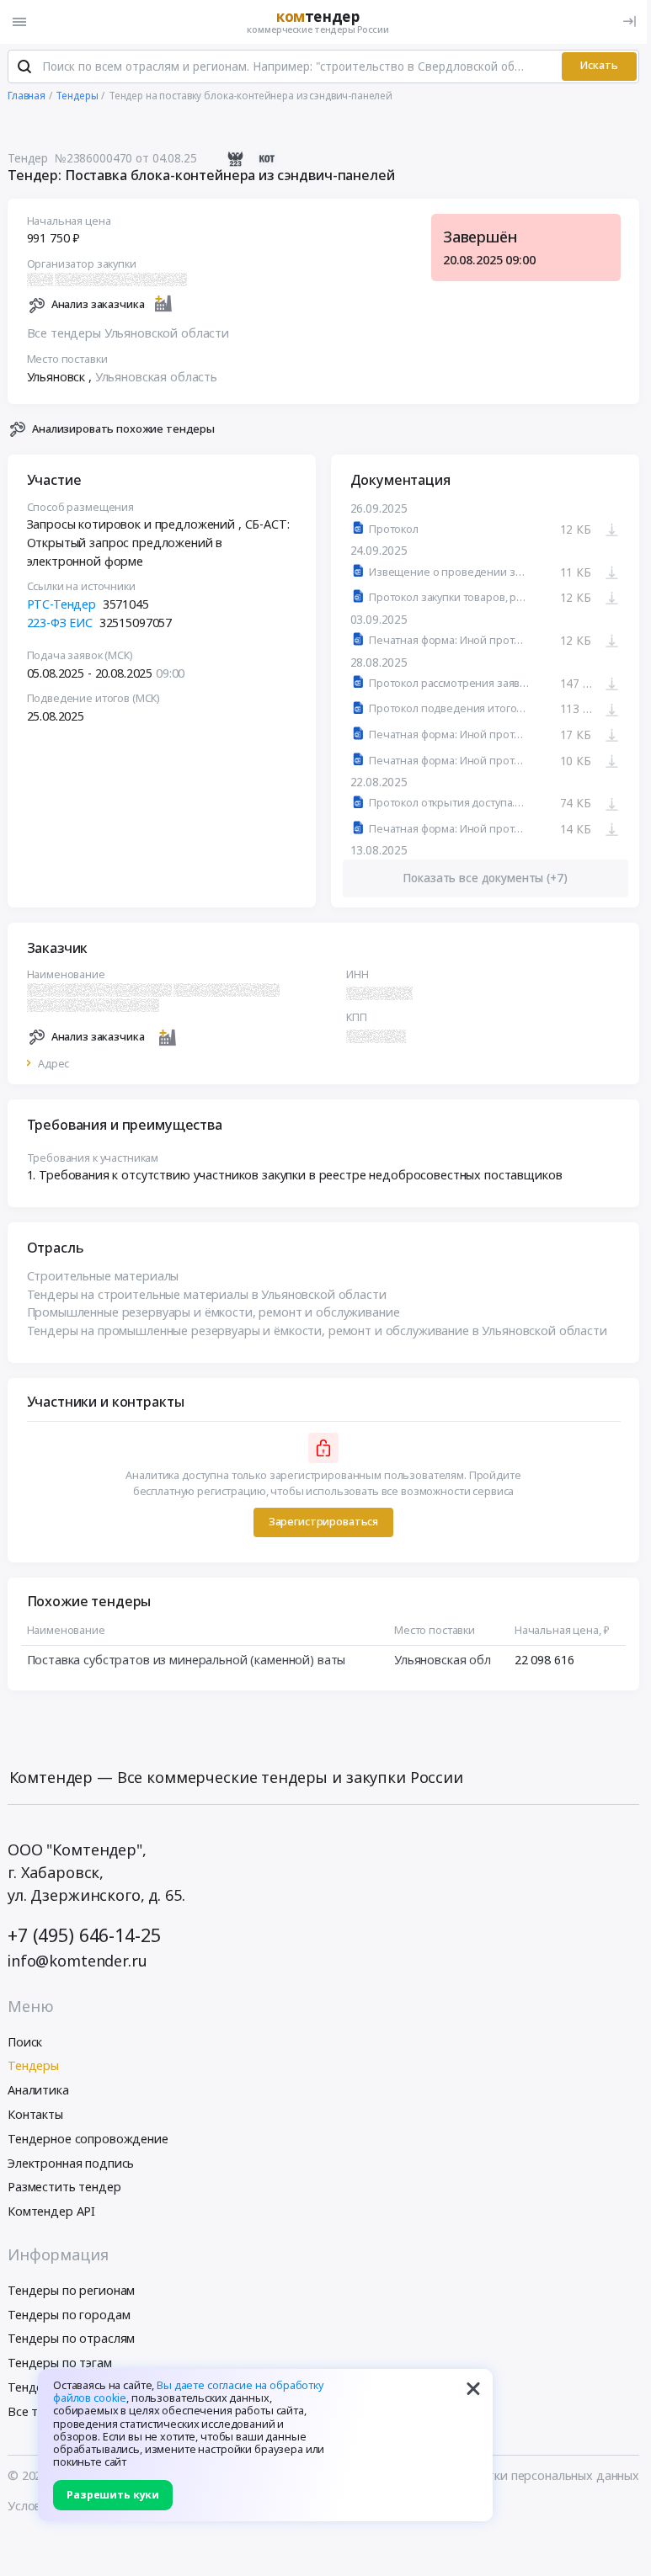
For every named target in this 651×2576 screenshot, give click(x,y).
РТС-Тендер (62, 604)
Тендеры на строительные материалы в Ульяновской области (207, 1294)
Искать (599, 65)
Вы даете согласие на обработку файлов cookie (188, 2392)
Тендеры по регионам (71, 2290)
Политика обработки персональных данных (512, 2475)
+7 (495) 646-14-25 (84, 1935)
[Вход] (630, 21)
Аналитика (38, 2090)
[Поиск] (24, 67)
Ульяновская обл (443, 1660)
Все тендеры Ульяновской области (128, 333)
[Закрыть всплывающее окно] (473, 2388)
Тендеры (33, 2065)
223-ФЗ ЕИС (60, 623)
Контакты (35, 2114)
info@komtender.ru (77, 1961)
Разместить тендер (64, 2187)
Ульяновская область (156, 377)
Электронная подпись (71, 2163)
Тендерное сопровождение (88, 2139)
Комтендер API (51, 2211)
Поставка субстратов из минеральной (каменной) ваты (187, 1660)
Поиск (25, 2042)
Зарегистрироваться (323, 1522)
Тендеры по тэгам (60, 2363)
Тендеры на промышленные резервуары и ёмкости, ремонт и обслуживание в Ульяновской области (317, 1331)
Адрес (53, 1064)
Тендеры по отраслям (71, 2338)
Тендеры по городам (69, 2315)
